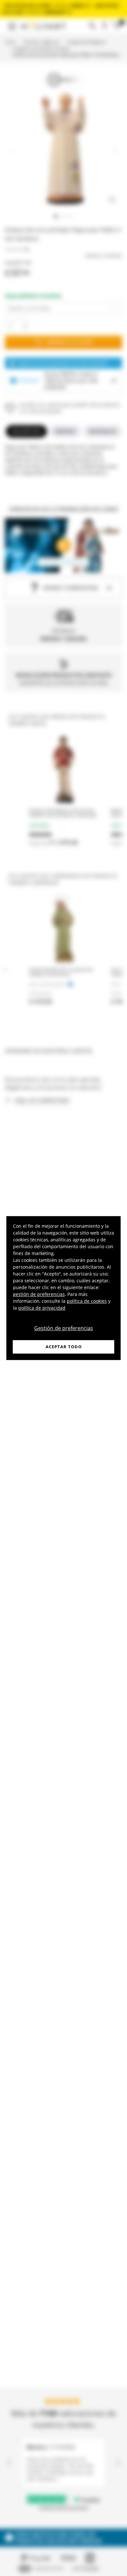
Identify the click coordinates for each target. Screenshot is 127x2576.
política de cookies (87, 1301)
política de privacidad (42, 1308)
